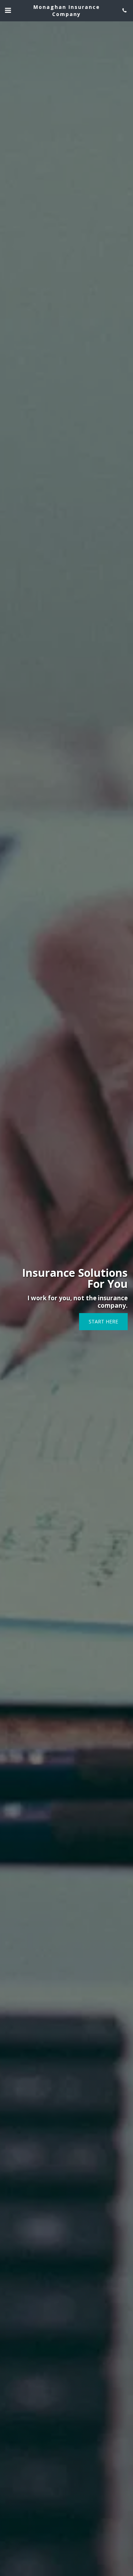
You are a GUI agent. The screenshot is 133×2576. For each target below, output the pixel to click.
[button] (8, 10)
